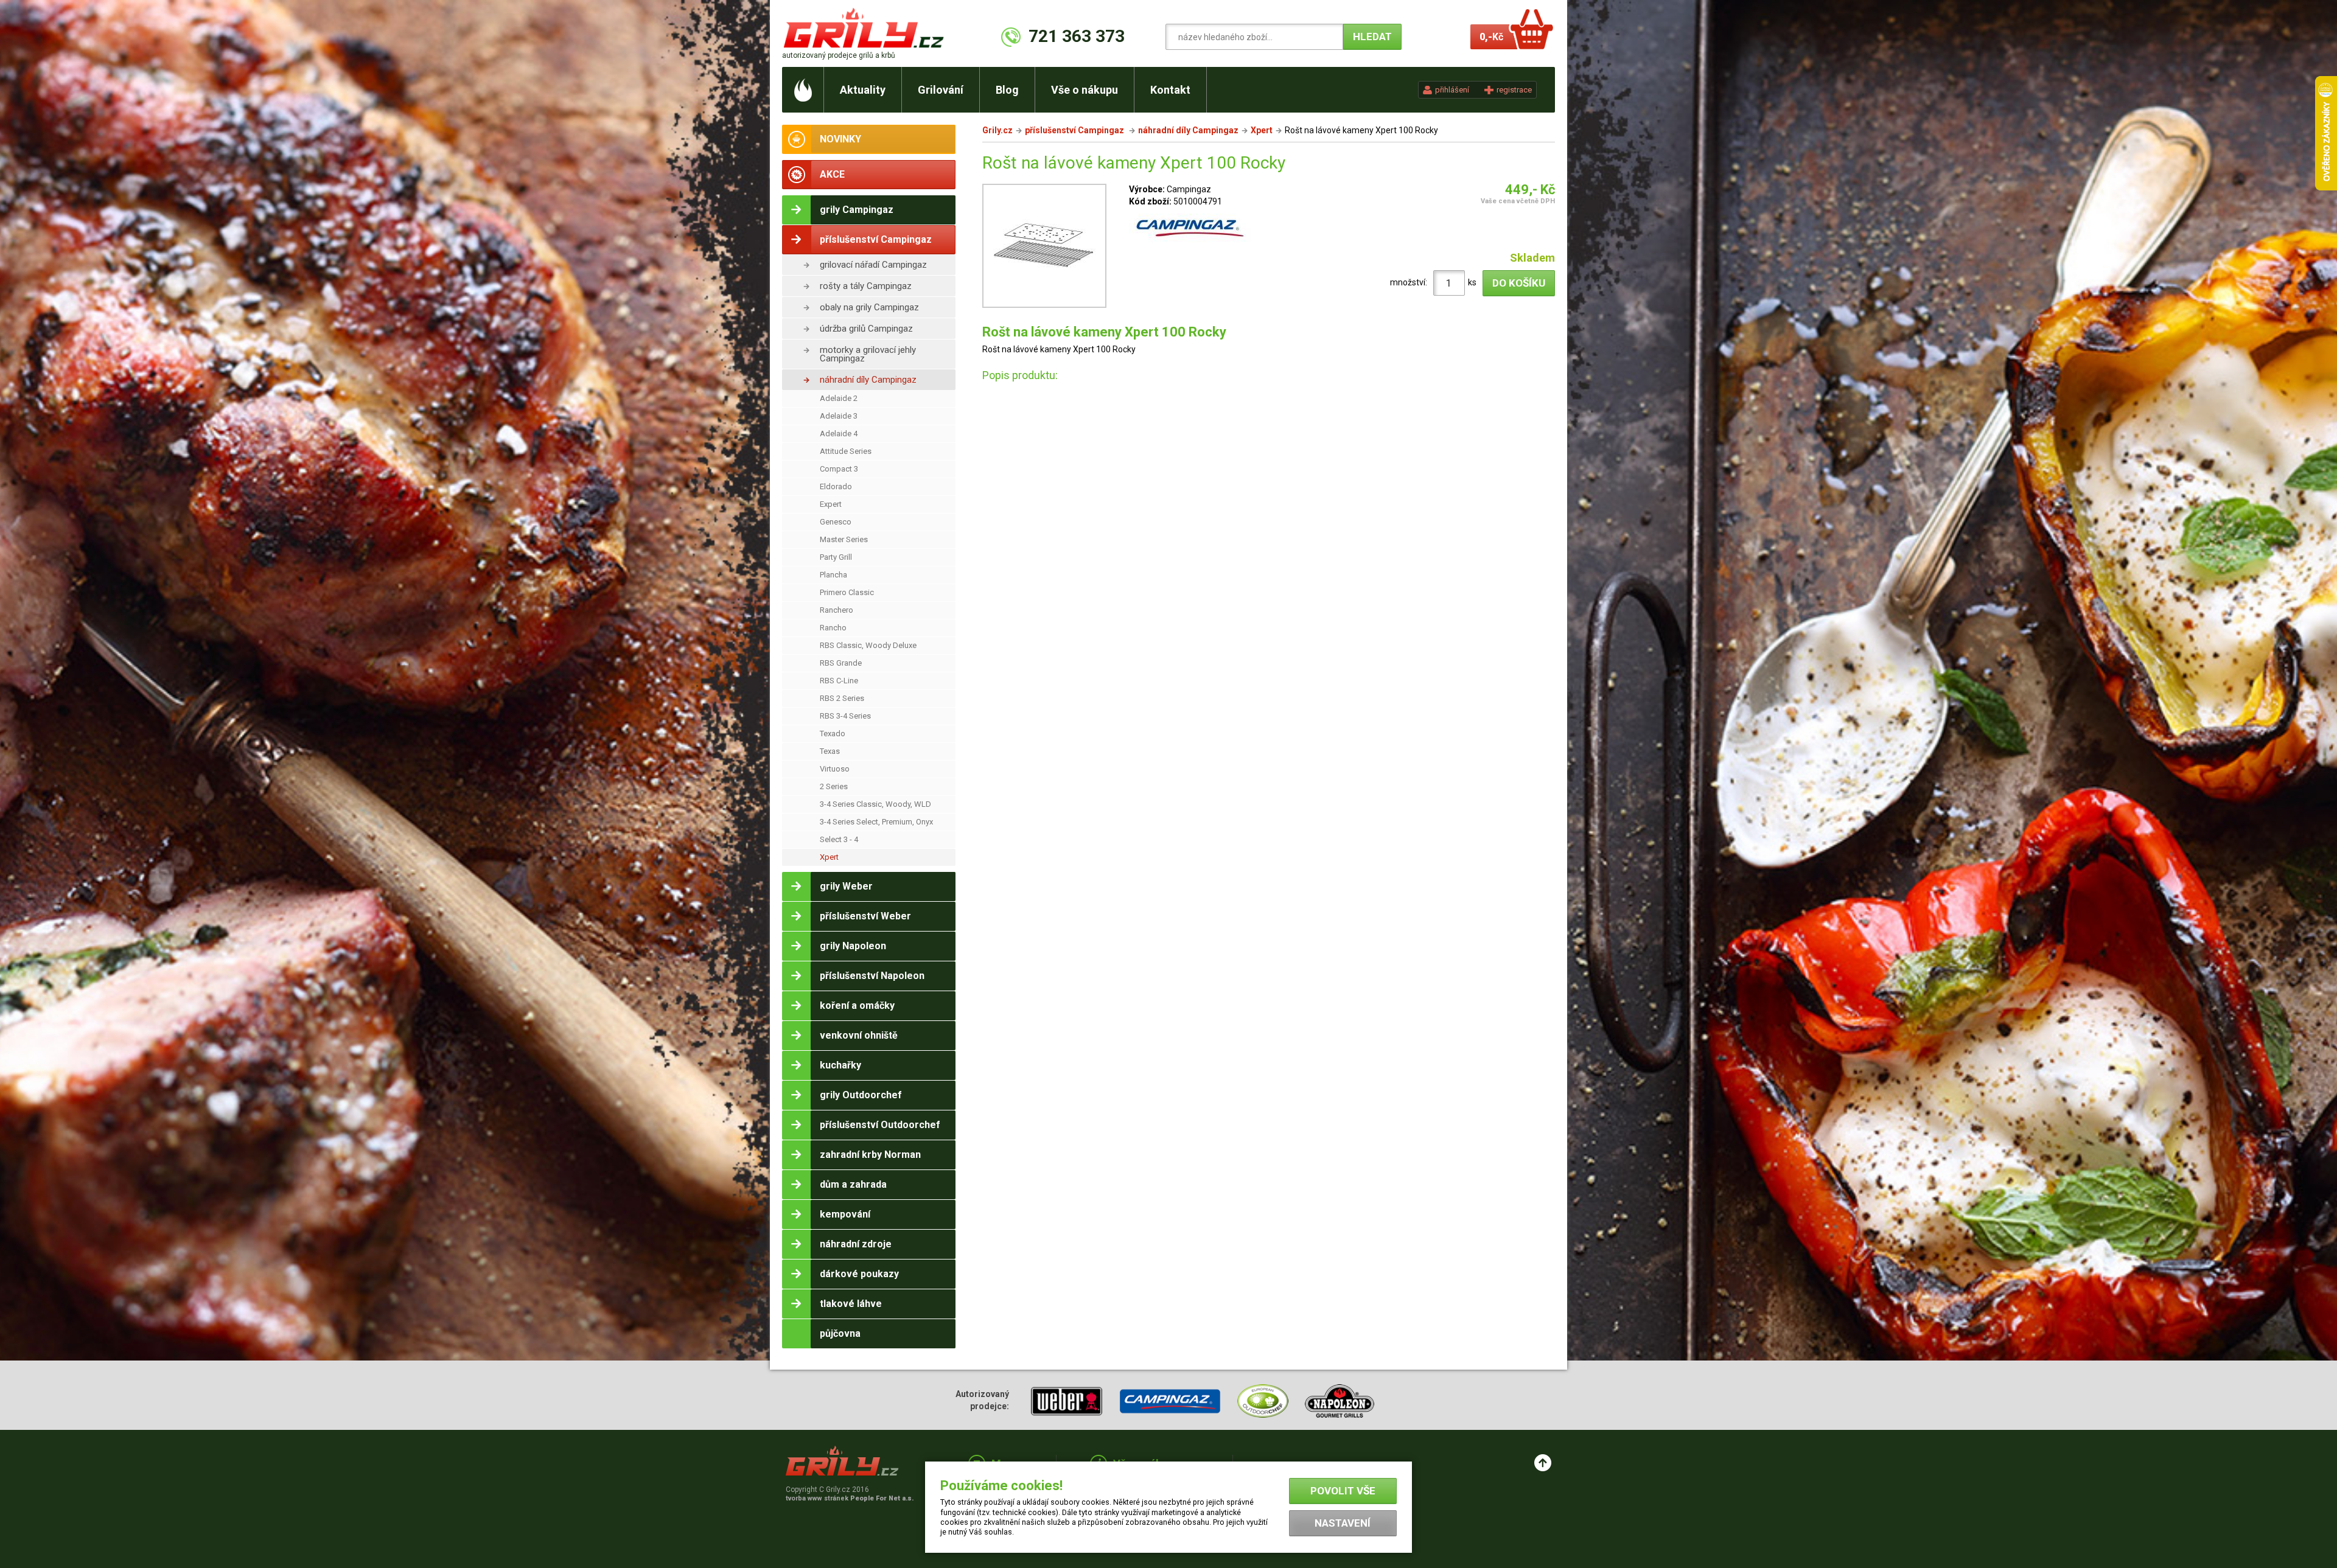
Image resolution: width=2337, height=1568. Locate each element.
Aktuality (863, 90)
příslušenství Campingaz (1075, 130)
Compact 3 (839, 469)
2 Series (834, 786)
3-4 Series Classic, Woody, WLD (875, 804)
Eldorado (836, 486)
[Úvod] (803, 90)
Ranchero (837, 610)
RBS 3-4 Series (845, 716)
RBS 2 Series (842, 698)
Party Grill (836, 557)
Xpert (829, 857)
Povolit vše (1343, 1491)
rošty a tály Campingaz (866, 286)
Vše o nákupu (1085, 90)
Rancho (833, 628)
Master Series (844, 539)
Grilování (941, 90)
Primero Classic (847, 592)
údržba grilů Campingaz (866, 329)
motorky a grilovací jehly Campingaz (868, 354)
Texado (833, 733)
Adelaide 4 (839, 434)
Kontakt (1170, 90)
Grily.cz (997, 130)
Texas (830, 751)
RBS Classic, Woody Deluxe (868, 645)
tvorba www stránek (850, 1498)
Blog (1007, 90)
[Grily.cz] (866, 28)
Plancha (833, 575)
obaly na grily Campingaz (869, 307)
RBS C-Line (839, 681)
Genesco (836, 522)
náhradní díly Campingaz (868, 380)
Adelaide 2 (839, 398)
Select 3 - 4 (839, 839)
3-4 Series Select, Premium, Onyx (876, 822)
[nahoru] (1543, 1463)
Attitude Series (846, 451)
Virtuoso (835, 769)
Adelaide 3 (839, 416)
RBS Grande (841, 663)
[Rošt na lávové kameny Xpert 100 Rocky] (1044, 248)
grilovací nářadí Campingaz (873, 265)
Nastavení (1343, 1523)
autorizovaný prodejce (839, 55)
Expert (831, 504)
